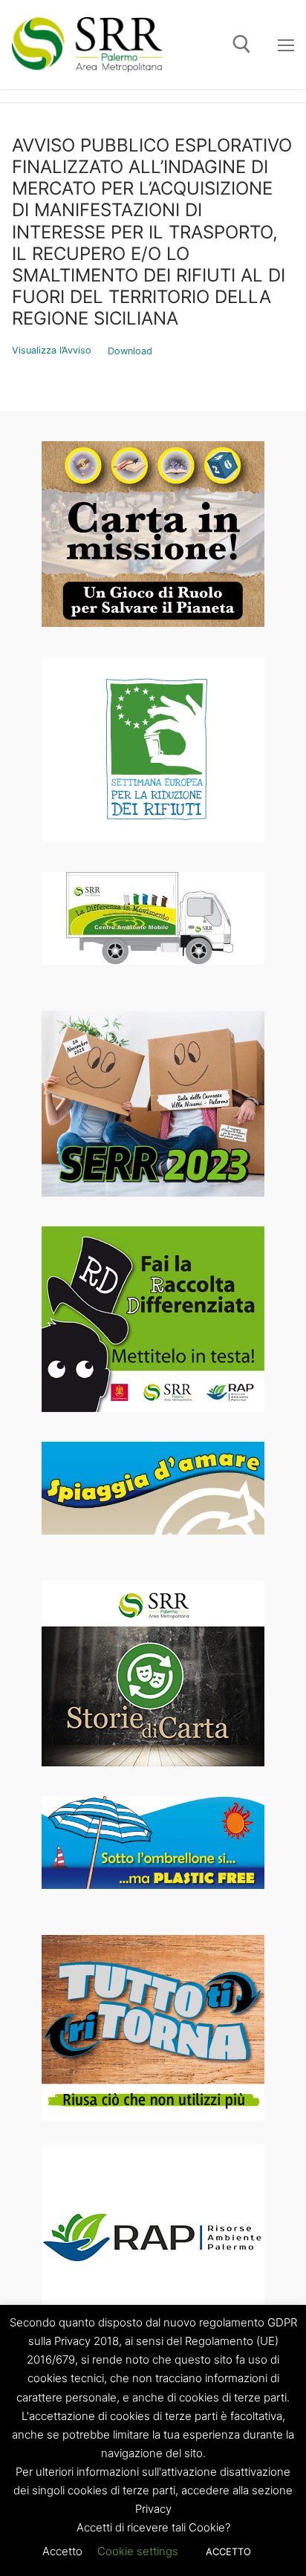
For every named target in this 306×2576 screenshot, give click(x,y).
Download (130, 351)
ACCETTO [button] (228, 2551)
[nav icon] (286, 45)
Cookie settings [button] (138, 2551)
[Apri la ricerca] (242, 44)
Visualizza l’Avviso (52, 351)
